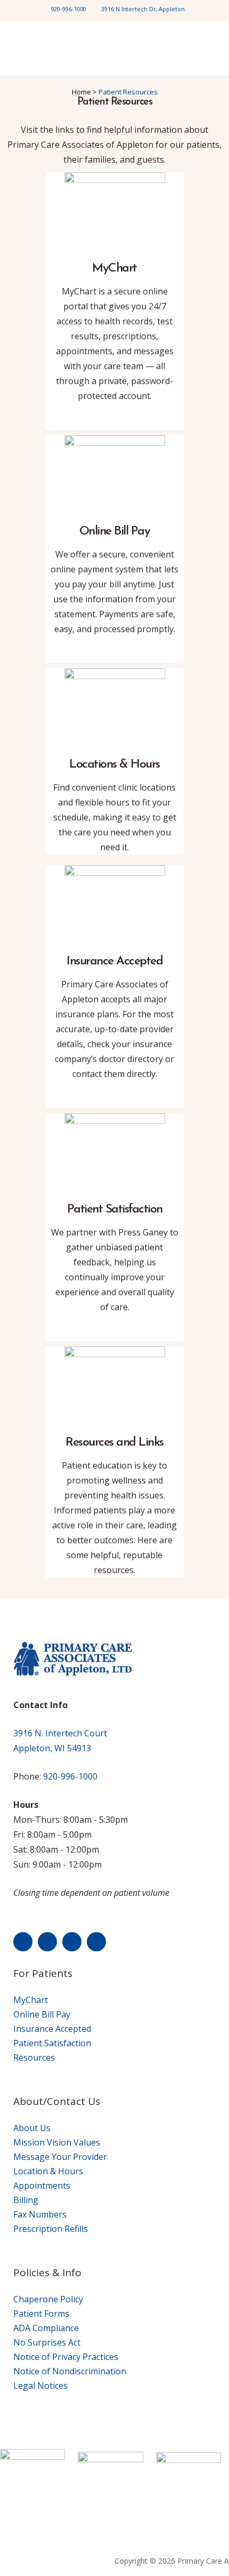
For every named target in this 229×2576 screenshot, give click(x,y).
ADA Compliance (46, 2328)
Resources (34, 2057)
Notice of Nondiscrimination (70, 2371)
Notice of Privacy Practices (66, 2357)
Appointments (42, 2186)
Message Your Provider (60, 2157)
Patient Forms (41, 2314)
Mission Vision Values (57, 2142)
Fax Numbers (40, 2214)
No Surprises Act (47, 2342)
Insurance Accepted (52, 2029)
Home (81, 92)
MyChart (31, 2000)
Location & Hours (48, 2171)
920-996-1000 (69, 9)
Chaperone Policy (48, 2299)
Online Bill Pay (42, 2014)
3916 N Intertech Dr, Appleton (143, 9)
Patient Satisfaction (52, 2043)
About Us (32, 2128)
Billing (26, 2200)
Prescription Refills (51, 2229)
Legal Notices (40, 2386)
